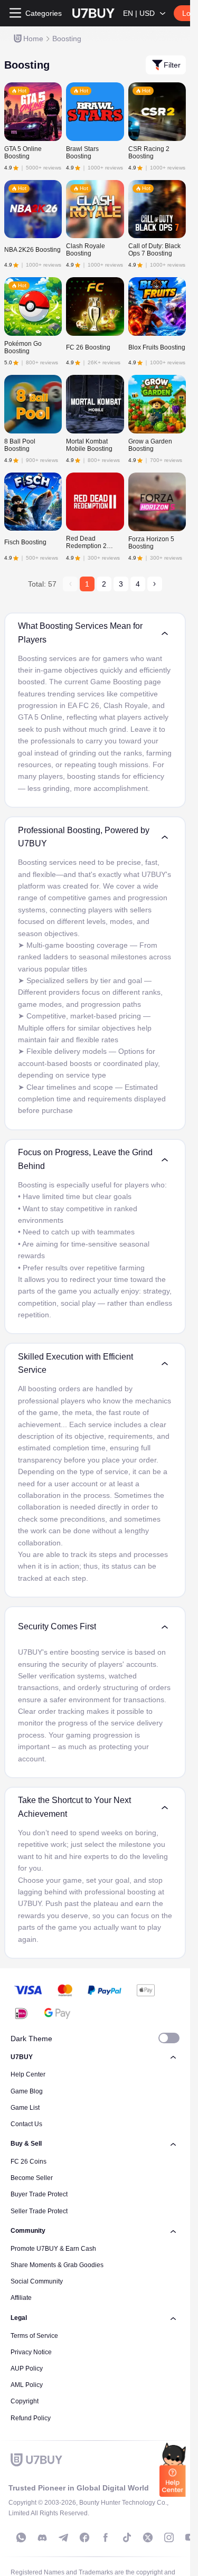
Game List (25, 2108)
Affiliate (21, 2298)
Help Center (28, 2074)
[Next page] (155, 584)
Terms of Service (34, 2336)
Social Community (37, 2281)
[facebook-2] (106, 2537)
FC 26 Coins (29, 2162)
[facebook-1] (84, 2537)
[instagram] (169, 2537)
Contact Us (26, 2124)
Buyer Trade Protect (39, 2194)
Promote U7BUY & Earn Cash (53, 2249)
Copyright (25, 2401)
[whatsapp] (21, 2537)
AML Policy (27, 2385)
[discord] (42, 2537)
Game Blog (27, 2091)
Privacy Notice (31, 2352)
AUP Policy (27, 2369)
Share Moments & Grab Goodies (57, 2265)
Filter (172, 65)
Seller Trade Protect (39, 2211)
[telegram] (63, 2537)
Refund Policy (31, 2418)
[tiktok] (127, 2537)
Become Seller (32, 2178)
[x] (148, 2537)
